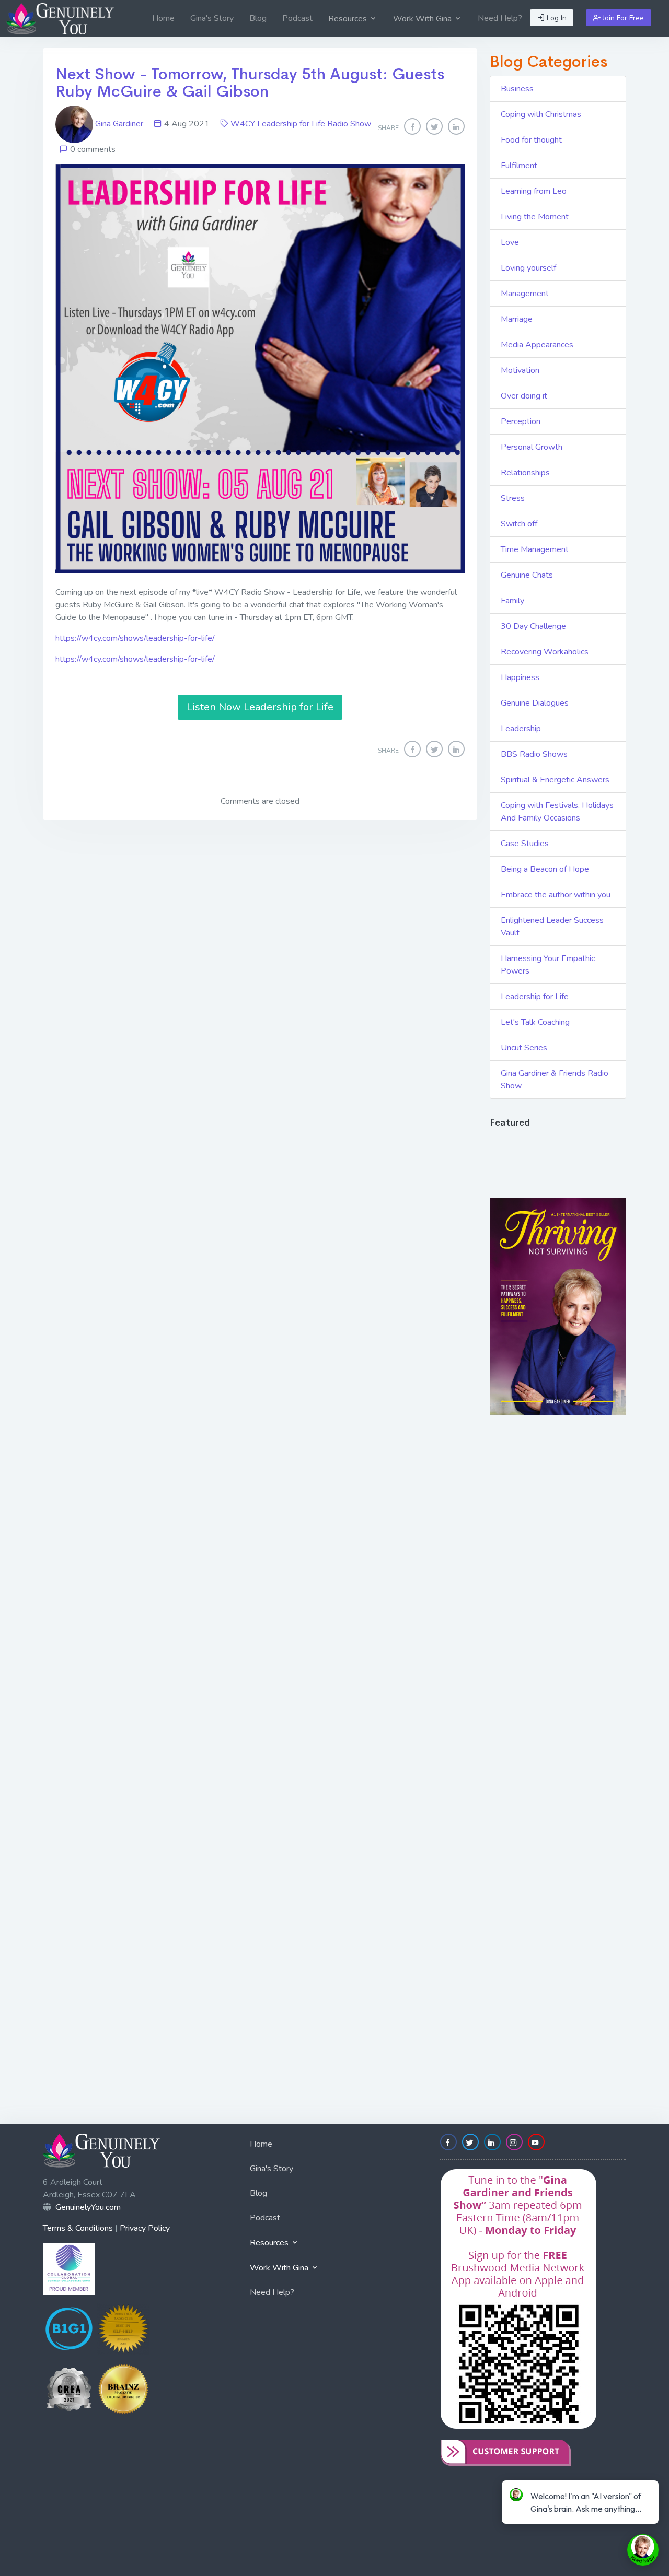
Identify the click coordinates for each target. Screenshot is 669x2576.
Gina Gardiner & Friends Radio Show (555, 1080)
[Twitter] (434, 126)
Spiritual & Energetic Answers (555, 780)
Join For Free (622, 18)
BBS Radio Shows (534, 754)
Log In (556, 18)
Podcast (297, 18)
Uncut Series (524, 1048)
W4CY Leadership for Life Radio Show (301, 124)
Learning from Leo (534, 191)
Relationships (525, 473)
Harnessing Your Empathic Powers (548, 965)
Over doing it (524, 396)
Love (510, 242)
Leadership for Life (535, 997)
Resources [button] (349, 19)
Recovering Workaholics (545, 652)
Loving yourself (528, 268)
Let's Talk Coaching (535, 1022)
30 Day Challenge (533, 626)
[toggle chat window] (643, 2550)
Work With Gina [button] (423, 19)
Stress (513, 498)
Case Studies (525, 844)
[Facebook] (412, 126)
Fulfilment (519, 166)
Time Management (535, 549)
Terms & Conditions (78, 2228)
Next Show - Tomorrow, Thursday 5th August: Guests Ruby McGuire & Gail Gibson (250, 83)
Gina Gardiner (119, 124)
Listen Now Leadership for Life (260, 707)
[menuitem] (163, 18)
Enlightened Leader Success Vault (552, 927)
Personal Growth (532, 447)
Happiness (520, 677)
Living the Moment (535, 217)
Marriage (517, 319)
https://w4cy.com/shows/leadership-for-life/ (135, 638)
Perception (521, 421)
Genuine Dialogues (535, 703)
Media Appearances (537, 345)
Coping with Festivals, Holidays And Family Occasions (557, 812)
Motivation (520, 370)
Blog (258, 18)
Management (525, 294)
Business (517, 89)
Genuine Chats (527, 575)
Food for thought (531, 140)
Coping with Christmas (541, 114)
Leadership (521, 729)
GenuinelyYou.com (88, 2207)
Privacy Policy (145, 2228)
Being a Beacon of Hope (545, 869)
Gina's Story (212, 18)
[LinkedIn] (456, 126)
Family (512, 601)
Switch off (519, 524)
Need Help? (500, 18)
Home (163, 18)
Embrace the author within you (556, 895)
